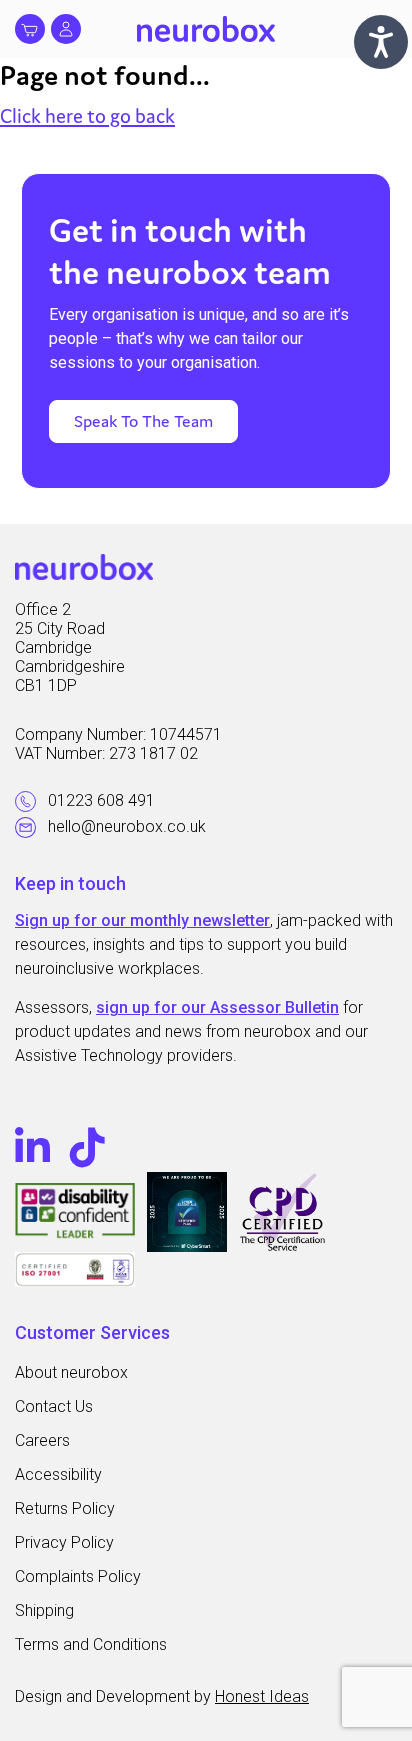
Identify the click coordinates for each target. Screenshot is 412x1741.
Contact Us (54, 1406)
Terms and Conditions (91, 1644)
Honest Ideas (262, 1696)
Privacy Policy (64, 1542)
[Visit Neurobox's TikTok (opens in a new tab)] (87, 1148)
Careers (42, 1440)
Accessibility (58, 1474)
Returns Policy (65, 1508)
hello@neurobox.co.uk (127, 826)
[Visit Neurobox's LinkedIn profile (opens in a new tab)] (37, 1148)
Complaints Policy (78, 1576)
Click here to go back (87, 115)
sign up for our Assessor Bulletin (217, 1007)
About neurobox (71, 1372)
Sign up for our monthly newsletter (142, 920)
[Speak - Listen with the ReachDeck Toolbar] (381, 42)
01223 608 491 (101, 800)
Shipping (44, 1610)
